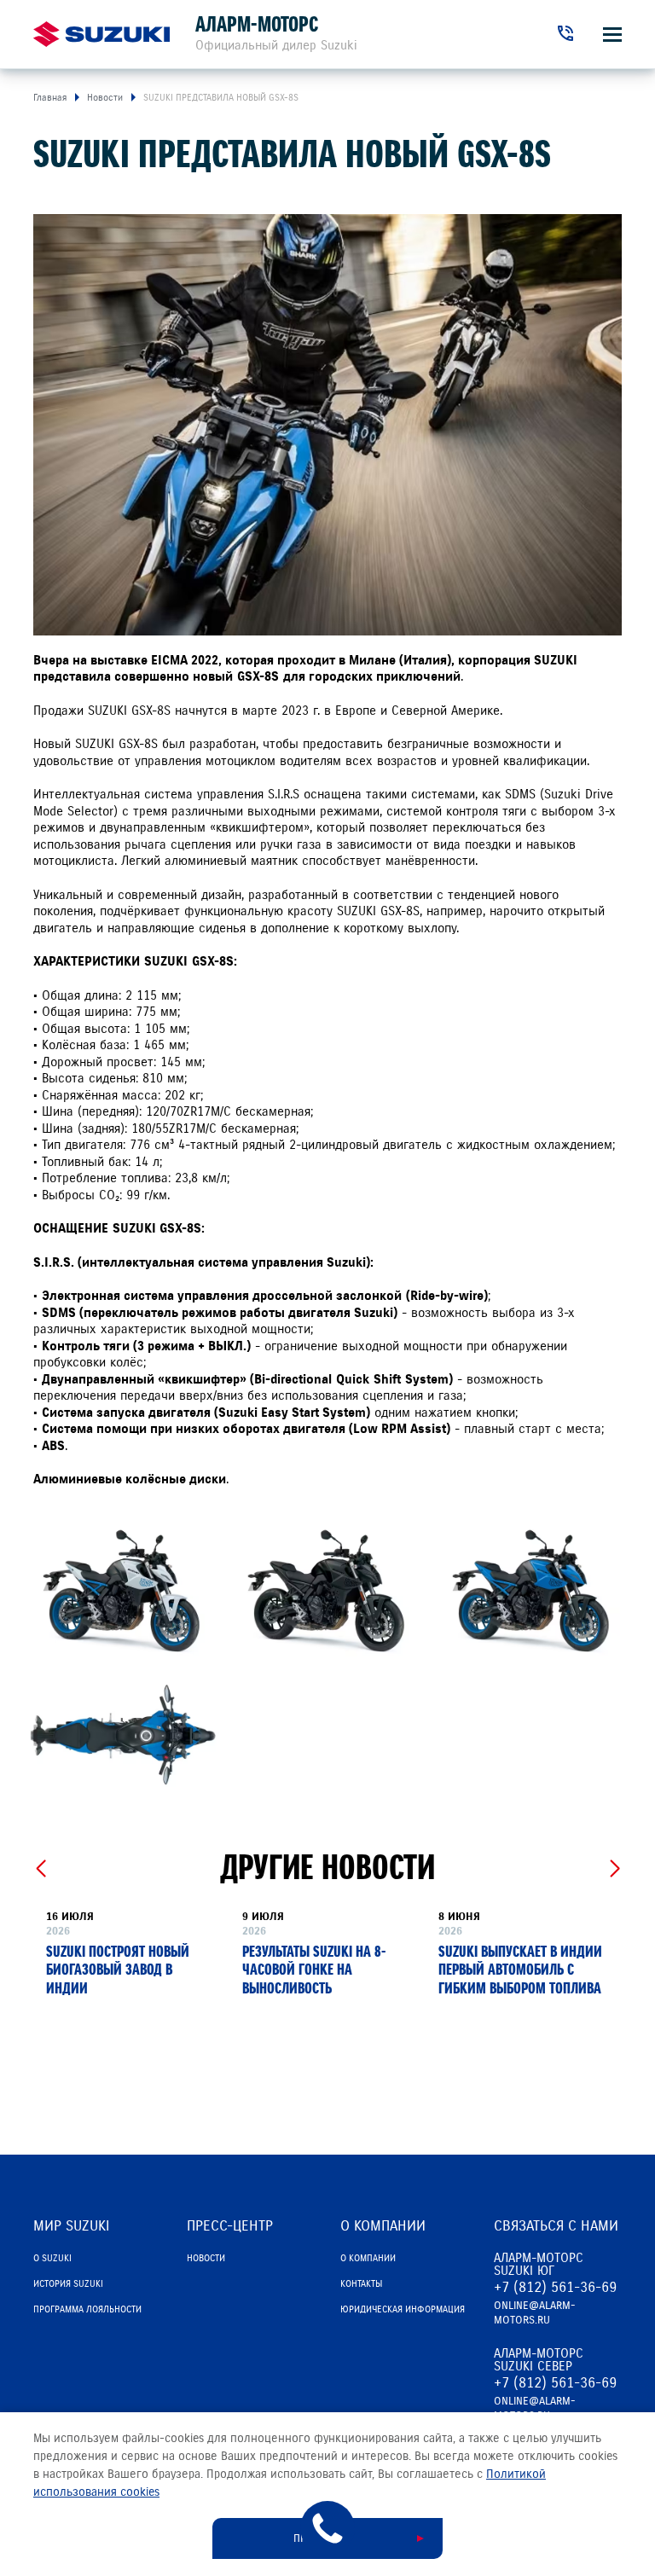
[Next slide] (614, 1869)
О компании (368, 2258)
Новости (206, 2258)
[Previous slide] (41, 1869)
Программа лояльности (87, 2309)
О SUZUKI (52, 2258)
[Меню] (612, 35)
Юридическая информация (403, 2309)
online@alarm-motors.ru (535, 2313)
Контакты (361, 2283)
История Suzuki (68, 2283)
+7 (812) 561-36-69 (555, 2287)
